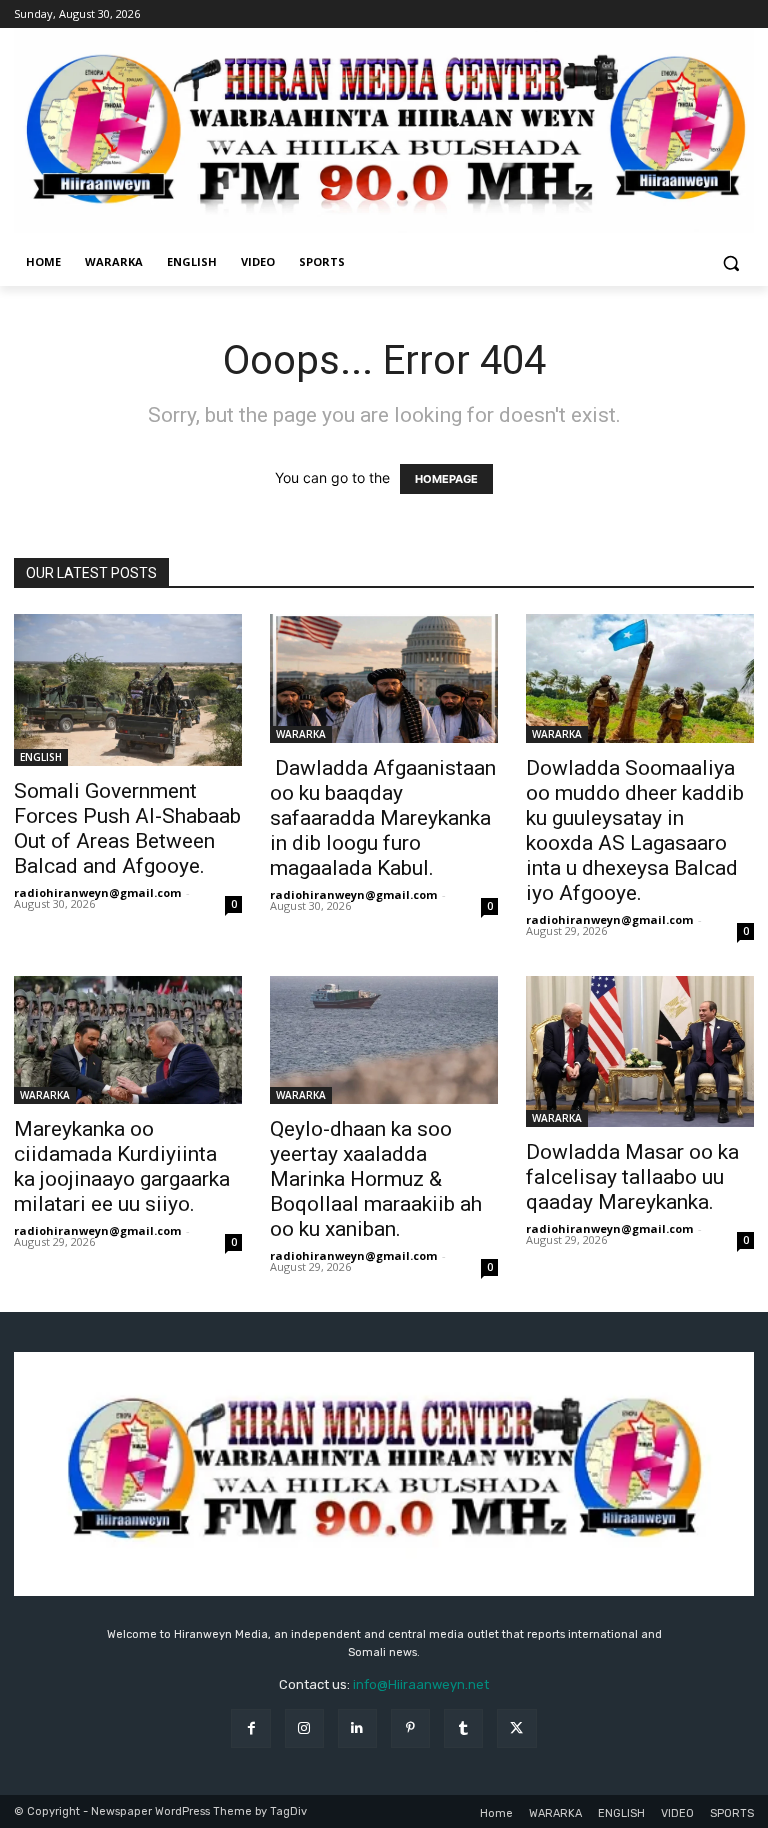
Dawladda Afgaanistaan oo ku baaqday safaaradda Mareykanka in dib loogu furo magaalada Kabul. (383, 818)
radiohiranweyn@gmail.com (97, 892)
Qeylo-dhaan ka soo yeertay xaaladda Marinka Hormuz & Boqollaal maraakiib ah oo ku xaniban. (376, 1179)
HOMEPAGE (446, 479)
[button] (730, 262)
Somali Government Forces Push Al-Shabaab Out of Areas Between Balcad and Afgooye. (127, 828)
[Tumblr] (463, 1728)
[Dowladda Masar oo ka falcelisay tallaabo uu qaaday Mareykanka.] (640, 1052)
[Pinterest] (410, 1728)
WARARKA (301, 734)
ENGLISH (41, 757)
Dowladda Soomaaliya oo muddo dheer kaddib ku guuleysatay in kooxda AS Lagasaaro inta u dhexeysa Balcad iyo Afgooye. (635, 830)
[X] (516, 1728)
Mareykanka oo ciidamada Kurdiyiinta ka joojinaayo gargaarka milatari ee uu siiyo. (122, 1166)
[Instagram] (304, 1728)
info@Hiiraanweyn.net (421, 1684)
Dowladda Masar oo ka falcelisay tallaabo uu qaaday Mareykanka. (632, 1177)
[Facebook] (250, 1728)
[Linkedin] (357, 1728)
